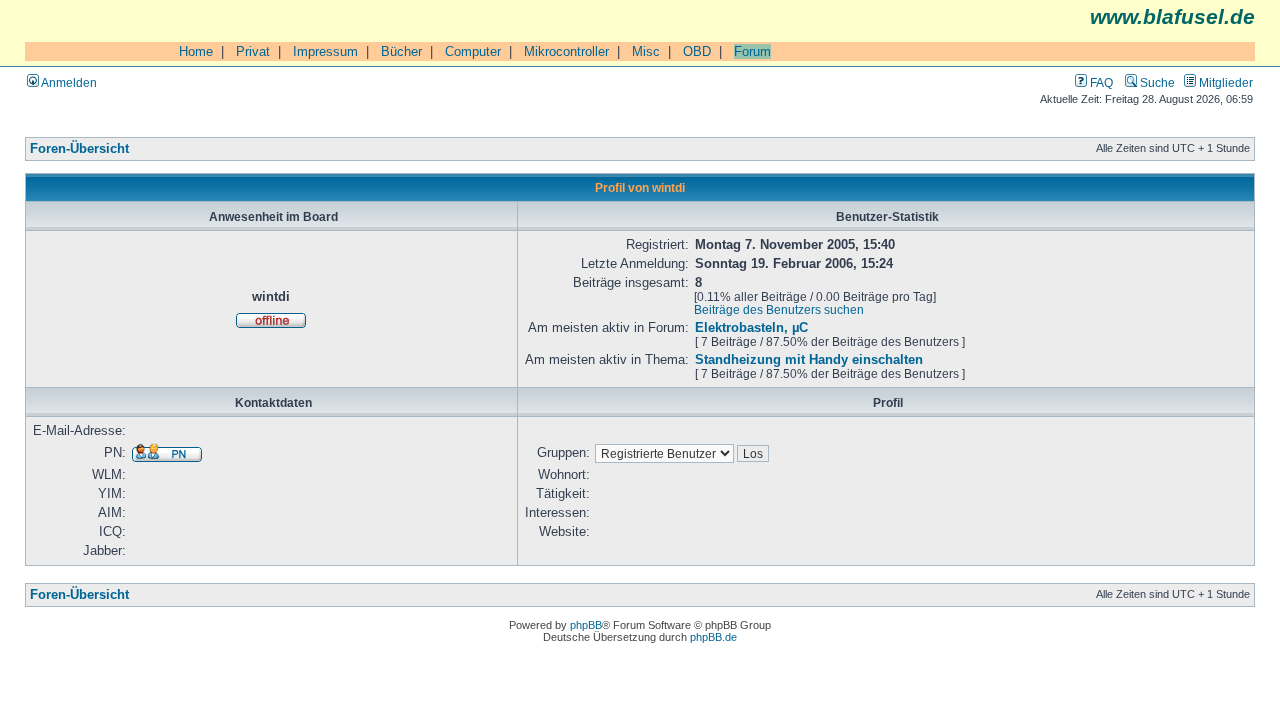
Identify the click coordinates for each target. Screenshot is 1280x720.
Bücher (401, 51)
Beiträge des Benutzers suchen (779, 309)
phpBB (586, 625)
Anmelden (68, 82)
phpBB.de (713, 637)
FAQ (1100, 82)
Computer (473, 51)
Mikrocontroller (566, 51)
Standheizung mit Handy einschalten (809, 360)
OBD (697, 51)
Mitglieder (1224, 82)
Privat (253, 51)
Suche (1156, 82)
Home (196, 51)
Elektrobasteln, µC (751, 328)
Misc (646, 51)
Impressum (325, 51)
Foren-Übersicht (79, 149)
